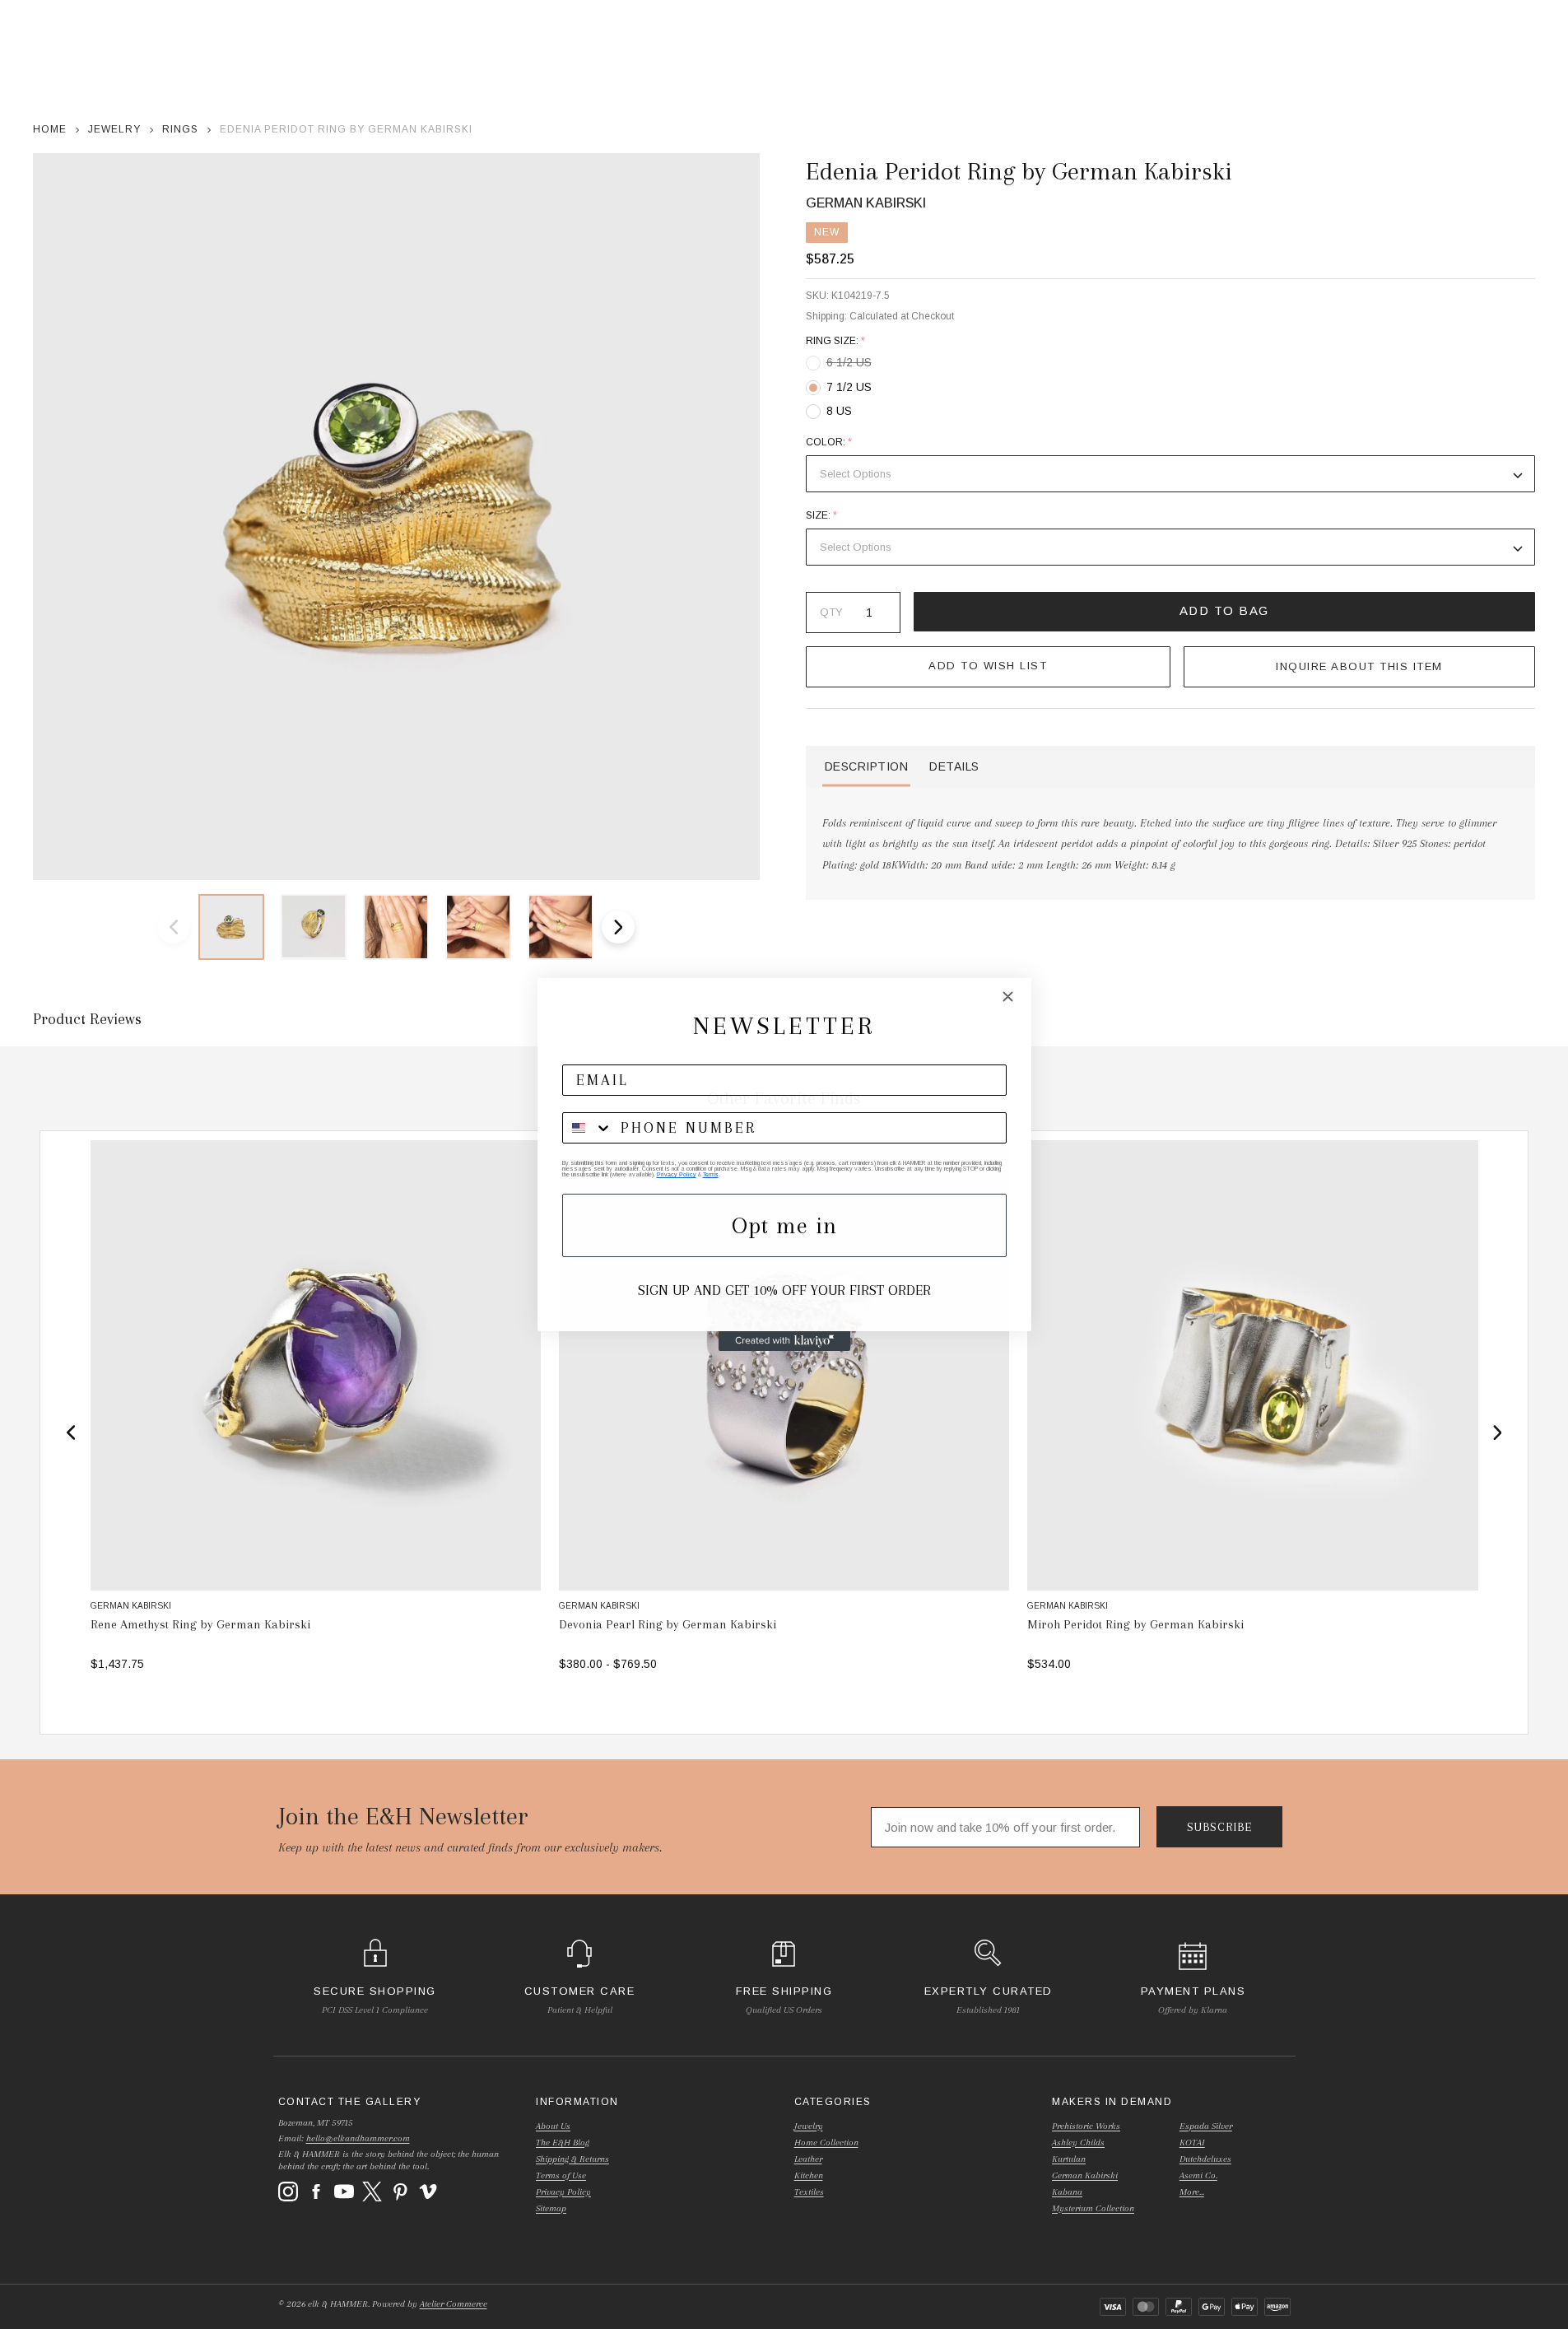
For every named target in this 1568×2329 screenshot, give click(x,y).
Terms (711, 1174)
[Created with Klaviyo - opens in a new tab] (784, 1341)
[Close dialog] (1008, 997)
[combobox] (588, 1128)
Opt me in (784, 1225)
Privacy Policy (677, 1174)
